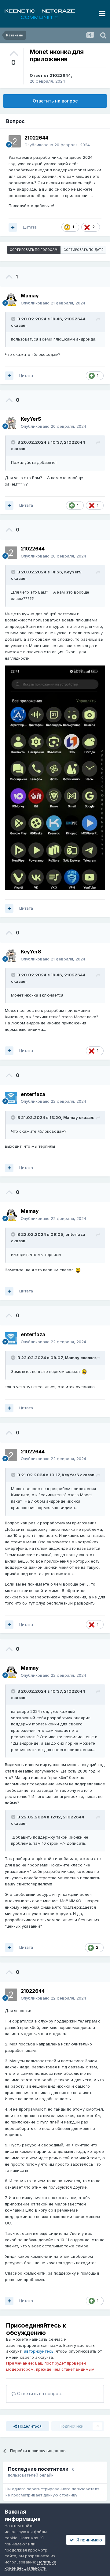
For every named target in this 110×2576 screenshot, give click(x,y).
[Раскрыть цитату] (14, 319)
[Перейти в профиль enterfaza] (11, 1098)
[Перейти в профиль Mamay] (11, 300)
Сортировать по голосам (34, 250)
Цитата (30, 227)
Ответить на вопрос (55, 101)
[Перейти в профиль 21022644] (15, 141)
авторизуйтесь (39, 2351)
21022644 (60, 75)
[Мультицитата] (13, 227)
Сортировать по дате (83, 250)
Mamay (71, 1117)
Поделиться (29, 2426)
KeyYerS (73, 572)
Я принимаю (88, 2540)
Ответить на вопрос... (40, 2393)
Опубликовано (57, 145)
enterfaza (75, 1234)
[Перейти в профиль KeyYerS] (11, 423)
